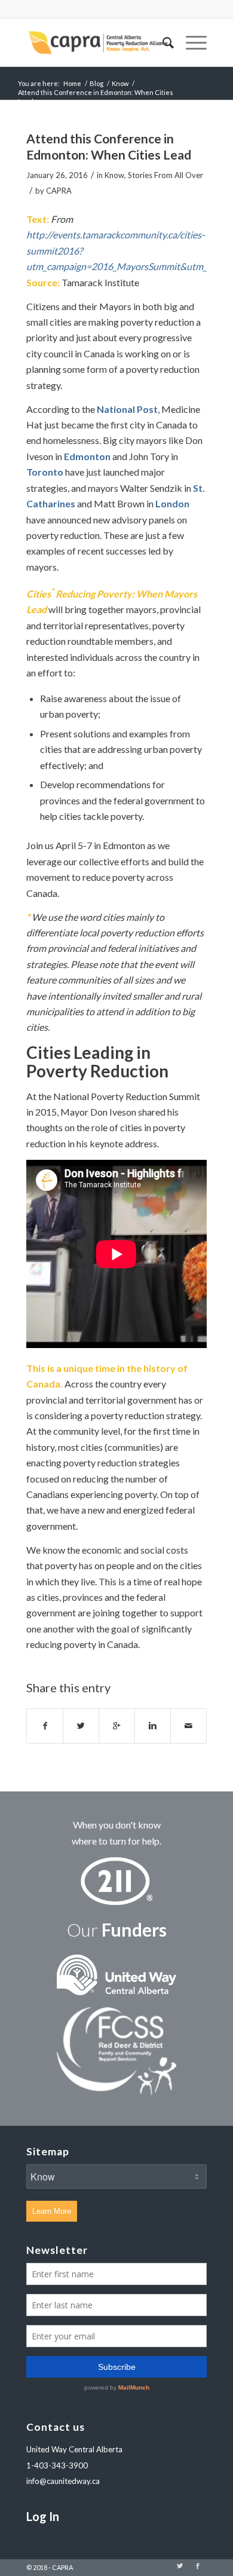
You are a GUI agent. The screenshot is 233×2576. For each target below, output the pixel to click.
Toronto (45, 472)
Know (120, 83)
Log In (43, 2516)
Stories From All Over (165, 175)
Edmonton (87, 456)
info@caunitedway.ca (63, 2481)
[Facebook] (198, 2566)
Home (72, 83)
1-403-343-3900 (57, 2465)
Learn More (52, 2211)
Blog (96, 83)
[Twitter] (180, 2566)
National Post (127, 409)
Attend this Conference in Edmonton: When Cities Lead (109, 146)
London (172, 503)
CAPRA (59, 191)
